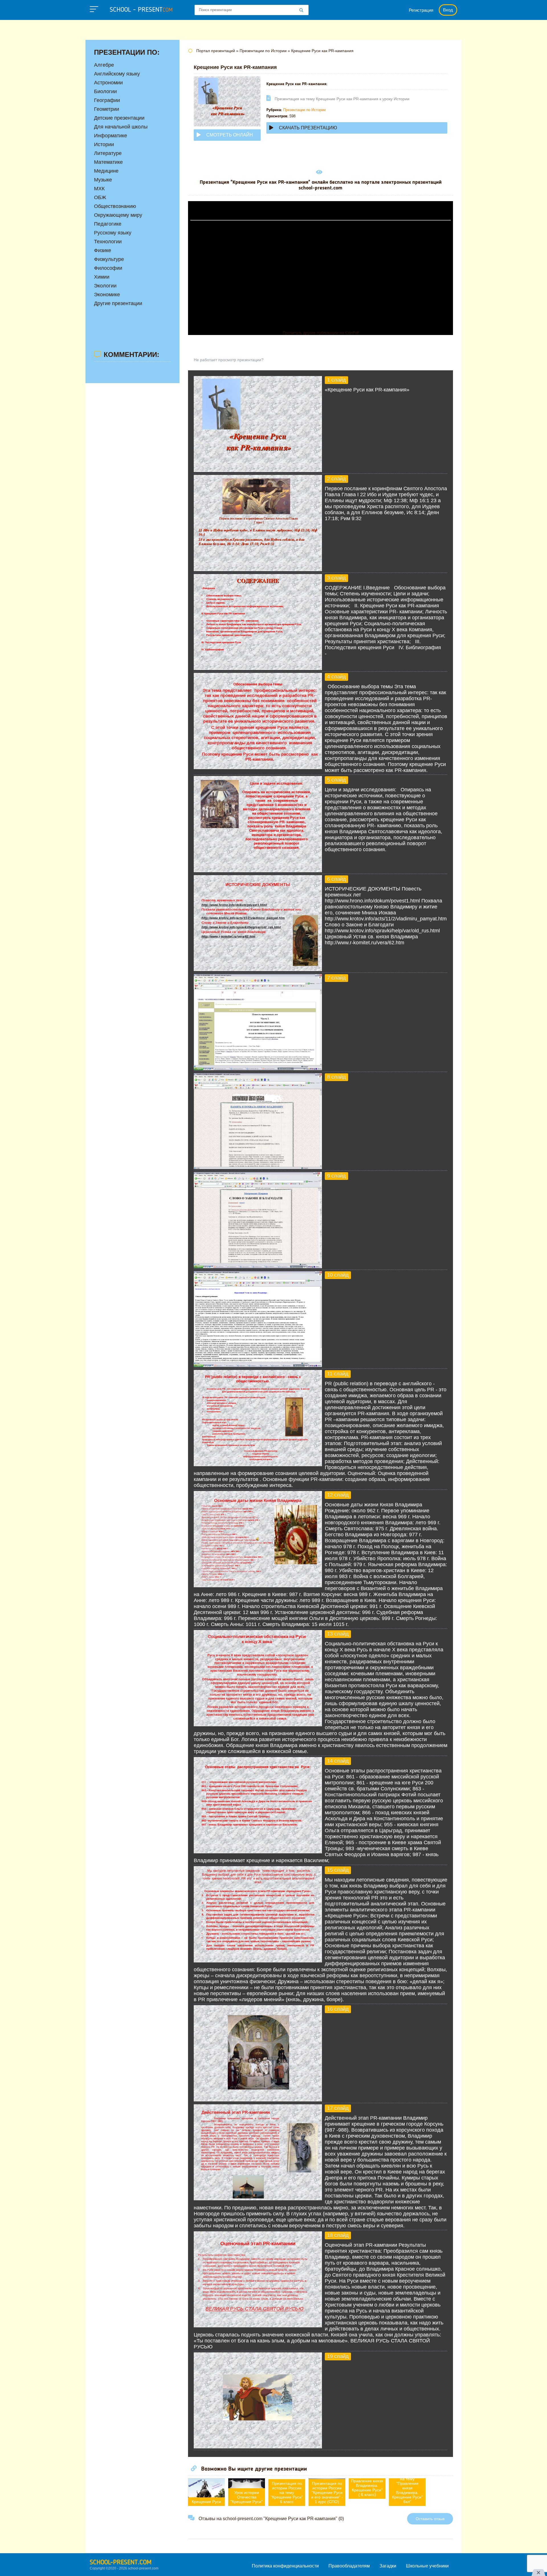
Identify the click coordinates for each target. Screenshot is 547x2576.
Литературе (108, 153)
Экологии (105, 286)
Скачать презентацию (308, 128)
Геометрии (107, 109)
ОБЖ (100, 197)
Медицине (106, 171)
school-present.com (121, 2563)
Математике (108, 162)
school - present (141, 10)
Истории (104, 144)
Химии (102, 277)
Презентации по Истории (304, 110)
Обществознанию (115, 206)
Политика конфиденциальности (285, 2566)
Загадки (388, 2566)
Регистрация (421, 10)
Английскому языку (117, 74)
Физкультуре (109, 259)
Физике (103, 250)
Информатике (111, 136)
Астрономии (108, 83)
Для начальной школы (121, 127)
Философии (108, 268)
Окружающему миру (118, 215)
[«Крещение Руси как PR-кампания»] (258, 470)
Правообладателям (349, 2566)
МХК (99, 189)
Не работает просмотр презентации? (229, 360)
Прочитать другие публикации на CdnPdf (321, 333)
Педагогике (108, 224)
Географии (107, 100)
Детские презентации (119, 118)
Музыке (103, 180)
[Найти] (301, 11)
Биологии (105, 91)
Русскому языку (113, 233)
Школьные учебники (427, 2566)
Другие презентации (118, 303)
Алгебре (104, 65)
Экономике (107, 295)
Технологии (108, 242)
